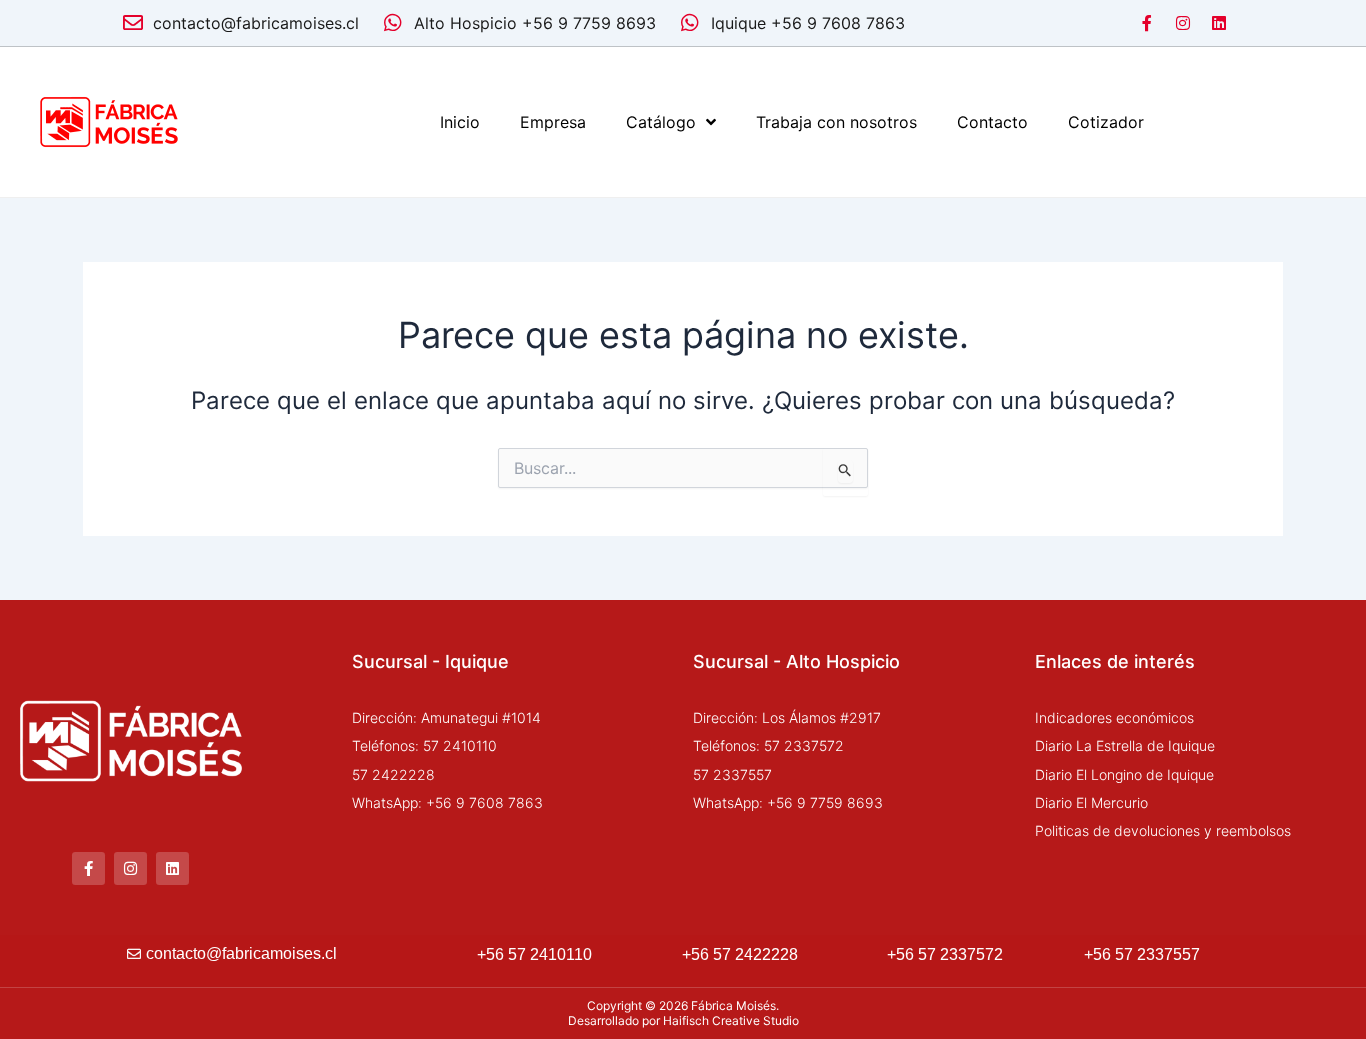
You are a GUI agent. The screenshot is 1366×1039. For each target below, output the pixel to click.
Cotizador (1106, 122)
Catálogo (661, 122)
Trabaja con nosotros (836, 122)
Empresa (553, 122)
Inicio (460, 122)
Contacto (992, 122)
